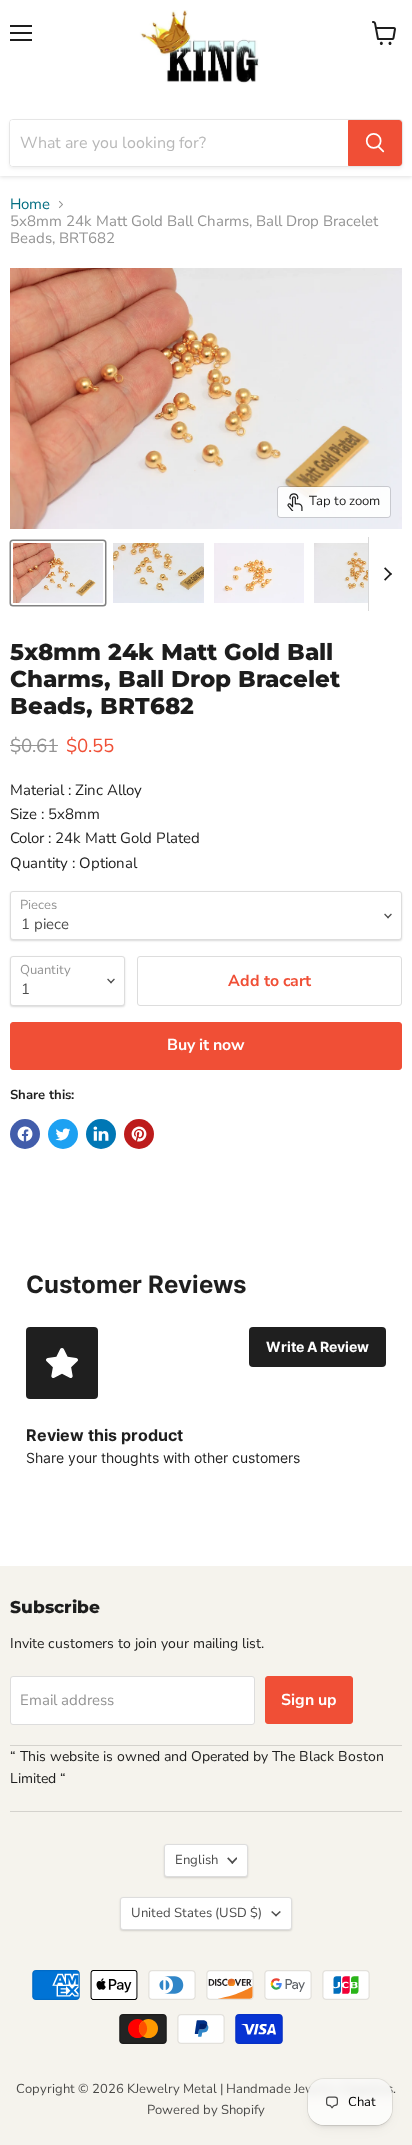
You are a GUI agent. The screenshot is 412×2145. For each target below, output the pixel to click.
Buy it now (206, 1045)
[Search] (375, 143)
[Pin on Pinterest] (139, 1134)
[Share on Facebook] (25, 1134)
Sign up (309, 1700)
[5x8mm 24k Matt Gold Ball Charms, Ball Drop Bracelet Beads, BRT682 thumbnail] (58, 573)
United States (196, 1913)
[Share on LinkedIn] (101, 1134)
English (196, 1860)
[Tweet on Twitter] (63, 1134)
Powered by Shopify (206, 2110)
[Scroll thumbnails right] (384, 574)
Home (30, 204)
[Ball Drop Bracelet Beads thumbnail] (259, 573)
